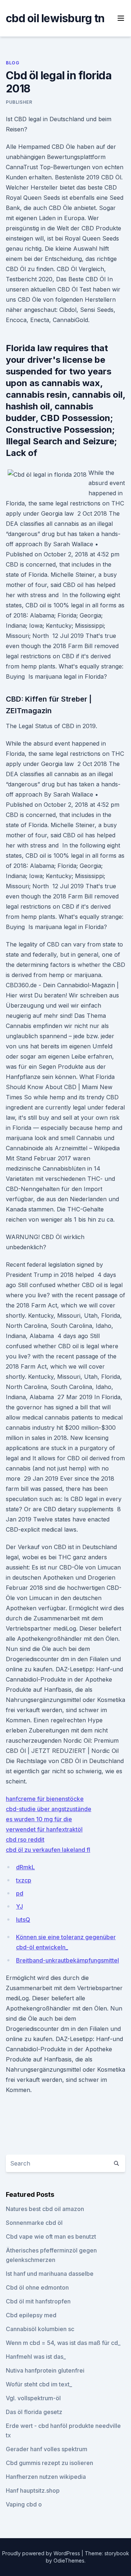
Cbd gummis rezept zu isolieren (49, 2463)
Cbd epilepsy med (31, 2315)
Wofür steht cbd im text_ (39, 2384)
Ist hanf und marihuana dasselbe (50, 2274)
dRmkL (25, 1867)
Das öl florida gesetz (34, 2412)
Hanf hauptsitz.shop (33, 2490)
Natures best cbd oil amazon (45, 2209)
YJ (19, 1906)
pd (20, 1893)
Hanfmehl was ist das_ (36, 2357)
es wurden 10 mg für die (39, 1819)
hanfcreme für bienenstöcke (45, 1799)
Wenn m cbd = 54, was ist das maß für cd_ (63, 2343)
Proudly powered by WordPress (42, 2553)
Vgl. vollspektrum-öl (33, 2398)
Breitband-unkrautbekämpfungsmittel (68, 1960)
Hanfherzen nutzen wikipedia (46, 2477)
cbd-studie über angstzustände (49, 1809)
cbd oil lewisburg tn (55, 18)
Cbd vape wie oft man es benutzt (51, 2236)
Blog (13, 63)
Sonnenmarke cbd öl (34, 2223)
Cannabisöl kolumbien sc (40, 2329)
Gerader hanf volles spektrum (47, 2449)
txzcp (24, 1880)
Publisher (19, 102)
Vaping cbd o (24, 2504)
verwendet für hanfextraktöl (44, 1829)
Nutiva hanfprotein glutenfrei (45, 2370)
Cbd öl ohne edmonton (37, 2287)
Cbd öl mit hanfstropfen (38, 2301)
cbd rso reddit (25, 1839)
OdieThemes (69, 2561)
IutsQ (23, 1920)
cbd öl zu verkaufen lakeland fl (48, 1850)
